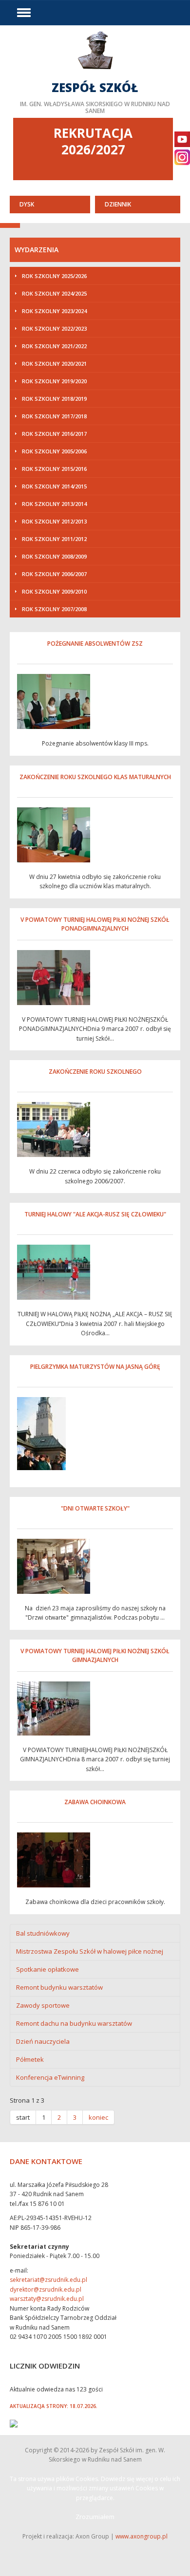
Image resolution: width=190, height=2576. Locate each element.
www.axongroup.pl (142, 2536)
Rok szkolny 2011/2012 (54, 539)
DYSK (27, 204)
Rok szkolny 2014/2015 (54, 486)
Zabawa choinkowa (95, 1802)
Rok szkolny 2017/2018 (54, 416)
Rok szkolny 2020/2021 (54, 364)
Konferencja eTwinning (50, 2077)
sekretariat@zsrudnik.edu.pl (48, 2280)
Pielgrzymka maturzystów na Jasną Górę (95, 1367)
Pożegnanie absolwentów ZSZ (95, 644)
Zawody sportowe (43, 2005)
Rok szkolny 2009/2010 (54, 591)
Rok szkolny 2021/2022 (54, 346)
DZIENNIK (118, 204)
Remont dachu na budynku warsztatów (74, 2023)
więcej (95, 72)
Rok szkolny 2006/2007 (54, 574)
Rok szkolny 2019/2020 (54, 381)
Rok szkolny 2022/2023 (54, 328)
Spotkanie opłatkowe (47, 1969)
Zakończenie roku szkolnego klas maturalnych (95, 777)
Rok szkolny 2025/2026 (54, 276)
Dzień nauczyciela (43, 2041)
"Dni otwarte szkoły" (95, 1508)
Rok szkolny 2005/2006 (54, 451)
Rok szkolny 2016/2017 (54, 434)
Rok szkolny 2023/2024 (54, 311)
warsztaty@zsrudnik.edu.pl (47, 2299)
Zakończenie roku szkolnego (95, 1072)
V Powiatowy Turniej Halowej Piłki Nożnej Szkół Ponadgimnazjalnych (95, 924)
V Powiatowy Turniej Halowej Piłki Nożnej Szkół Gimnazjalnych (95, 1655)
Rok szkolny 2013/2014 (54, 504)
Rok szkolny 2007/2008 (54, 609)
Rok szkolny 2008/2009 (54, 556)
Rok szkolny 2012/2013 (54, 521)
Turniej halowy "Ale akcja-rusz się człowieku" (95, 1214)
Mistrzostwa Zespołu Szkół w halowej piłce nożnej (90, 1951)
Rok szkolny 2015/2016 (54, 469)
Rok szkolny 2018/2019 (54, 399)
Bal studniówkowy (43, 1933)
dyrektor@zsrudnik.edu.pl (46, 2289)
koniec (98, 2117)
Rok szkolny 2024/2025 (54, 293)
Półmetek (30, 2059)
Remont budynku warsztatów (59, 1987)
